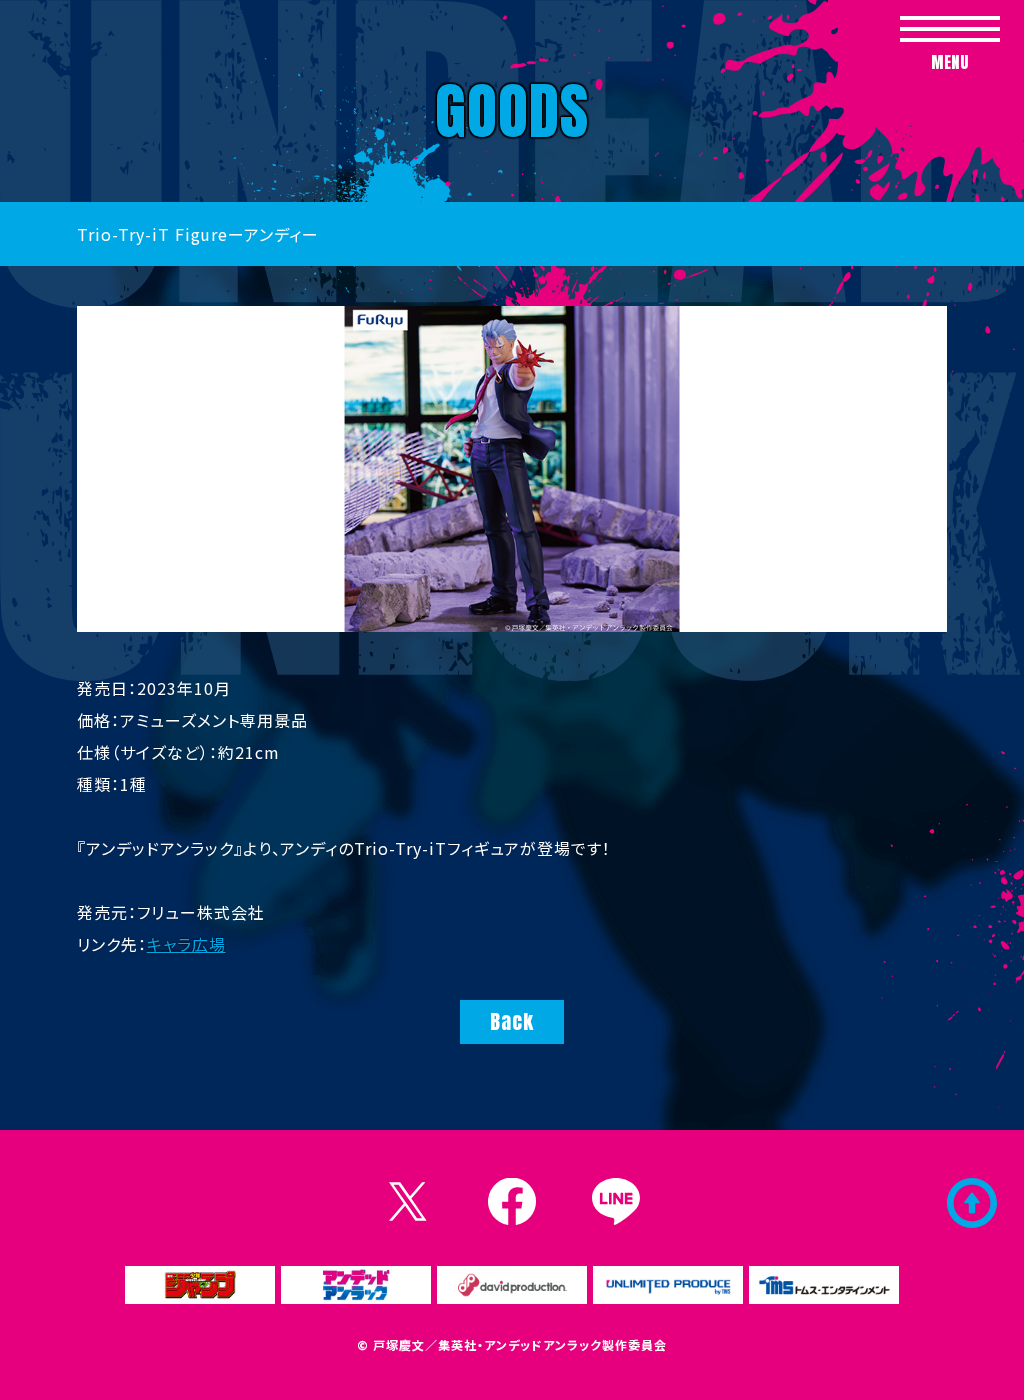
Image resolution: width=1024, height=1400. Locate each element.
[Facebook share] (512, 1202)
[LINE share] (616, 1202)
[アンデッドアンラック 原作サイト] (356, 1285)
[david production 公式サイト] (512, 1285)
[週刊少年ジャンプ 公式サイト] (200, 1285)
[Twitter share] (408, 1202)
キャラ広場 (186, 944)
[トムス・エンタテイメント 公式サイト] (824, 1285)
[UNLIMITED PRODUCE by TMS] (668, 1285)
